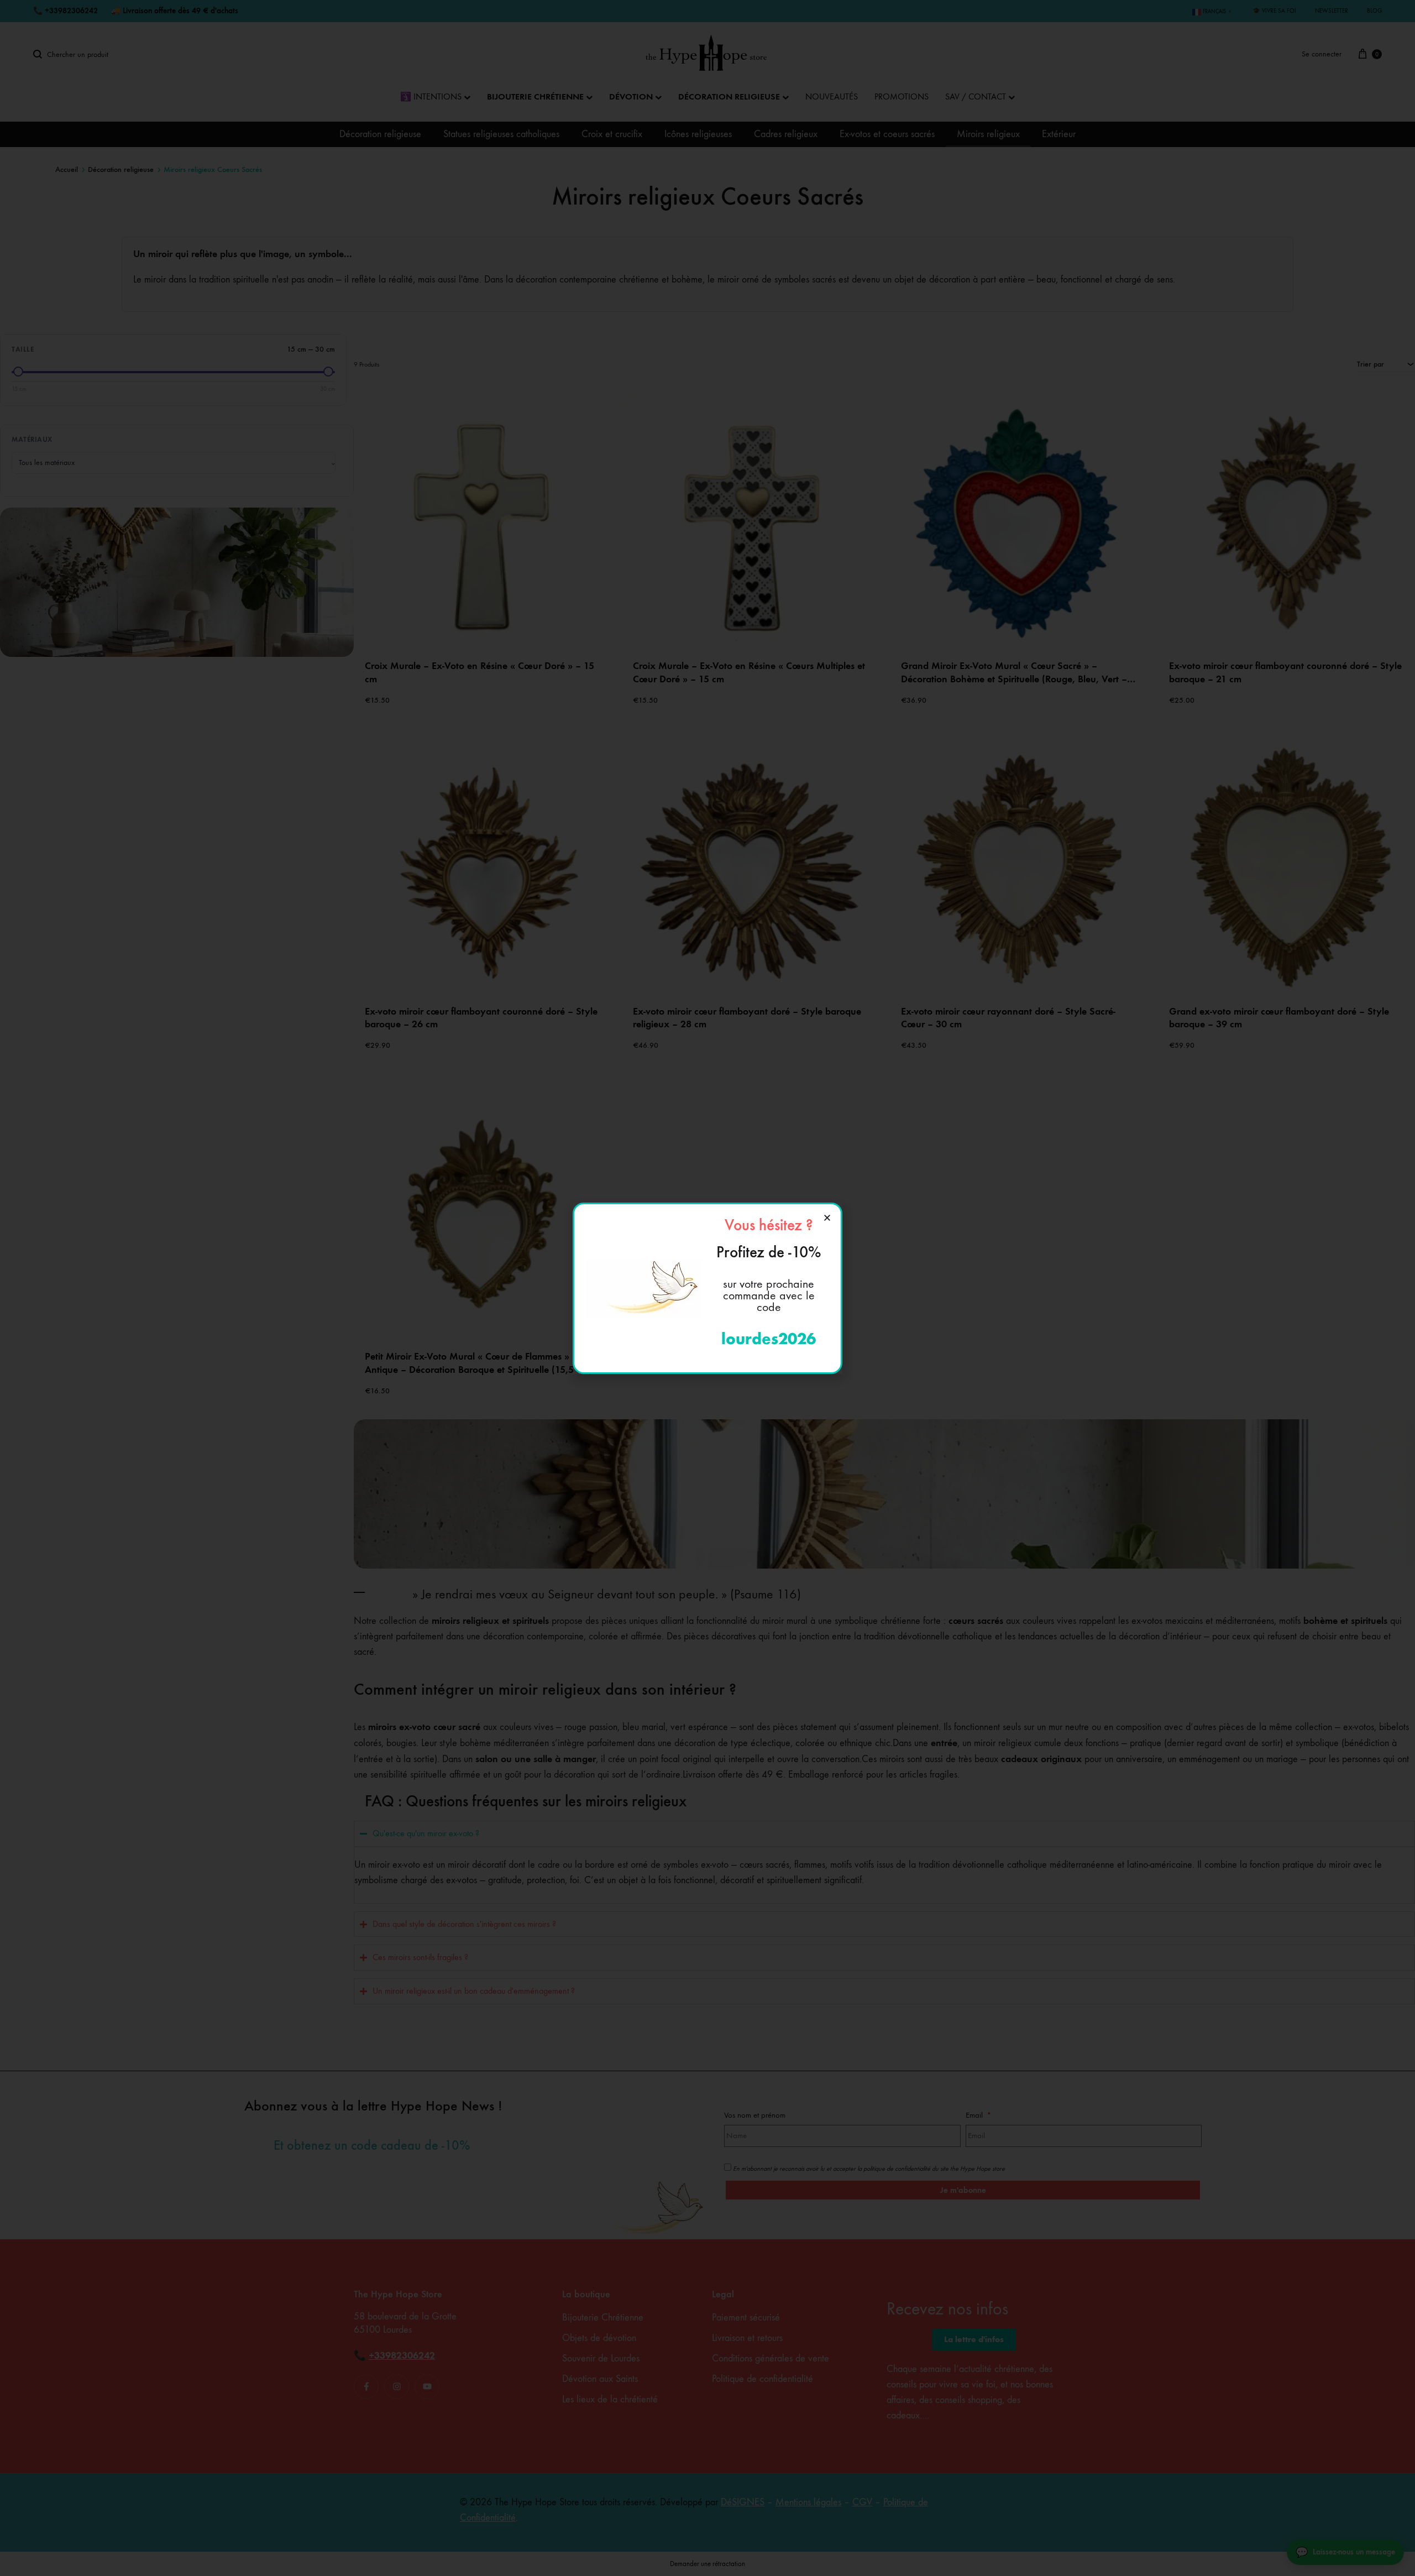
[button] (827, 1218)
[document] (707, 1288)
